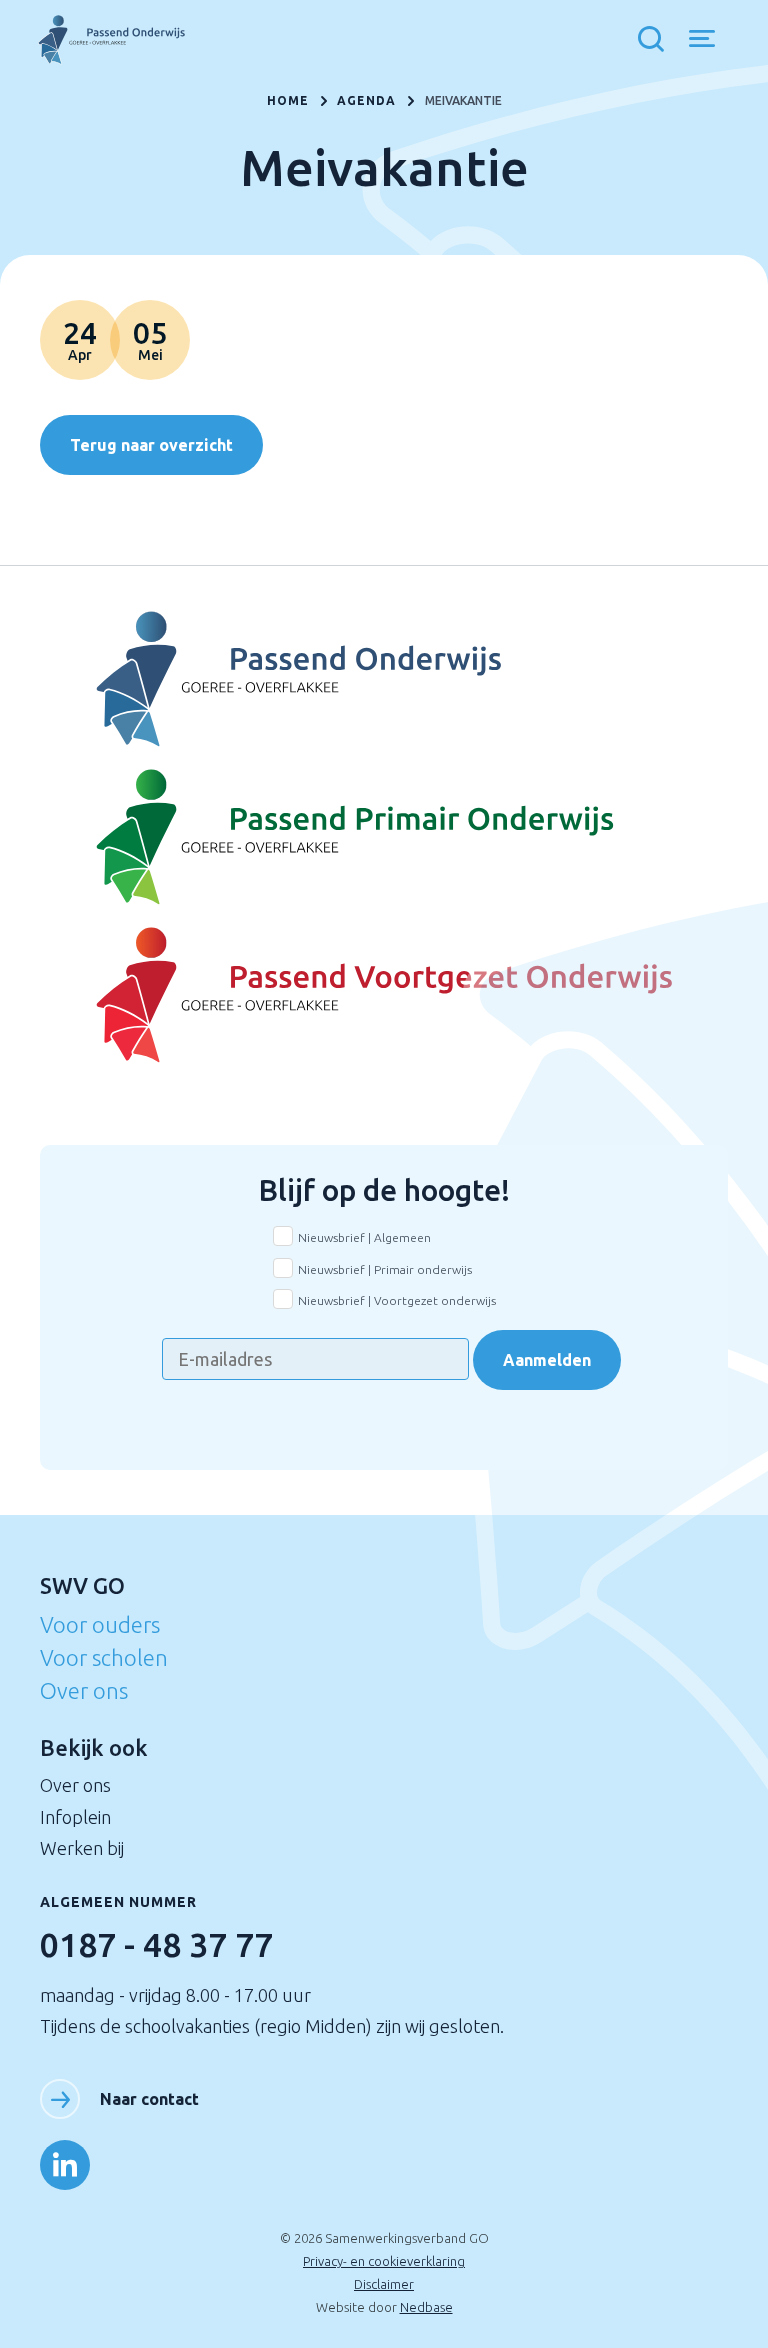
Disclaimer (384, 2284)
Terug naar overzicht (151, 445)
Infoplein (75, 1817)
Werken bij (82, 1848)
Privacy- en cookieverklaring (384, 2261)
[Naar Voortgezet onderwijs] (383, 996)
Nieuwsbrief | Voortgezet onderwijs (397, 1300)
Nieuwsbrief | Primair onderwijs (385, 1269)
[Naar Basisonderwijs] (383, 838)
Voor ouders (100, 1624)
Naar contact (149, 2099)
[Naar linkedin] (65, 2165)
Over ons (84, 1690)
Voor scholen (104, 1657)
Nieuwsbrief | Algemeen (364, 1237)
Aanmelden (547, 1360)
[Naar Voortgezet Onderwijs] (383, 680)
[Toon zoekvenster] (656, 40)
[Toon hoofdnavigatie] (709, 40)
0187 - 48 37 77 (156, 1944)
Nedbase (426, 2307)
